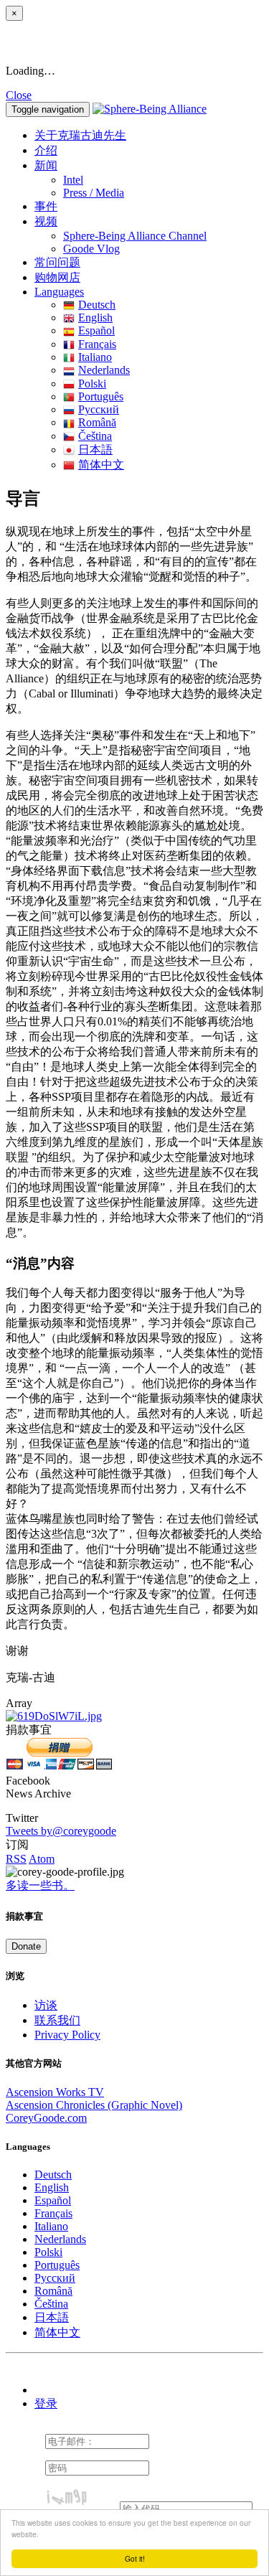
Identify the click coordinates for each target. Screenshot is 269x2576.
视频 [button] (46, 221)
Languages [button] (59, 292)
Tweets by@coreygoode (61, 1831)
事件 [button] (46, 206)
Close (19, 95)
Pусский (99, 409)
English (95, 318)
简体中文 (101, 465)
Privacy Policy (67, 2035)
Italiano (95, 357)
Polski (92, 384)
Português (101, 396)
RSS (16, 1859)
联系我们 (57, 2020)
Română (97, 422)
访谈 (46, 2005)
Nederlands (104, 370)
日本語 (95, 450)
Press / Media (94, 193)
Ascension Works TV (55, 2092)
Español (96, 330)
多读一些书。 (40, 1885)
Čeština (95, 436)
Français (97, 344)
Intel (73, 180)
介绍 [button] (46, 150)
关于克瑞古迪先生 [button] (80, 135)
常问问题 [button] (57, 262)
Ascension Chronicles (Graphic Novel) (94, 2105)
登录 (46, 2403)
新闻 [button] (46, 165)
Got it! (135, 2558)
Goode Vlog (91, 249)
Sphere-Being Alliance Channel (135, 236)
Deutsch (97, 305)
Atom (42, 1859)
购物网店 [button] (57, 277)
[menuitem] (163, 180)
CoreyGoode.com (46, 2118)
